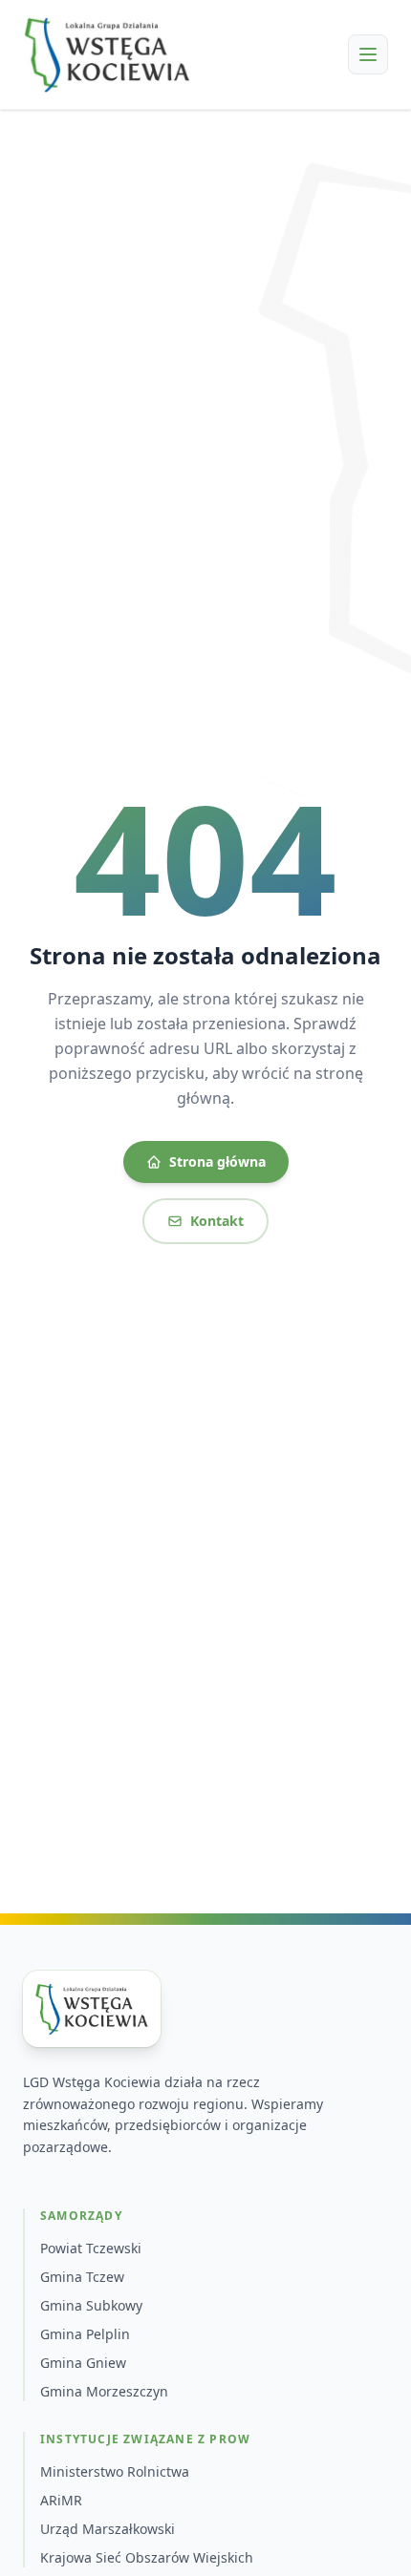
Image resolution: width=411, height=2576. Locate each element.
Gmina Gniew (83, 2363)
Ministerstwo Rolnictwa (115, 2471)
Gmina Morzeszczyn (104, 2391)
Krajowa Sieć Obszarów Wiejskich (147, 2557)
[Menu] (368, 54)
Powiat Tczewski (91, 2248)
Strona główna (217, 1161)
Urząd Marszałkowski (108, 2529)
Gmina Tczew (82, 2277)
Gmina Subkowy (91, 2305)
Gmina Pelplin (85, 2334)
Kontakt (217, 1221)
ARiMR (61, 2500)
